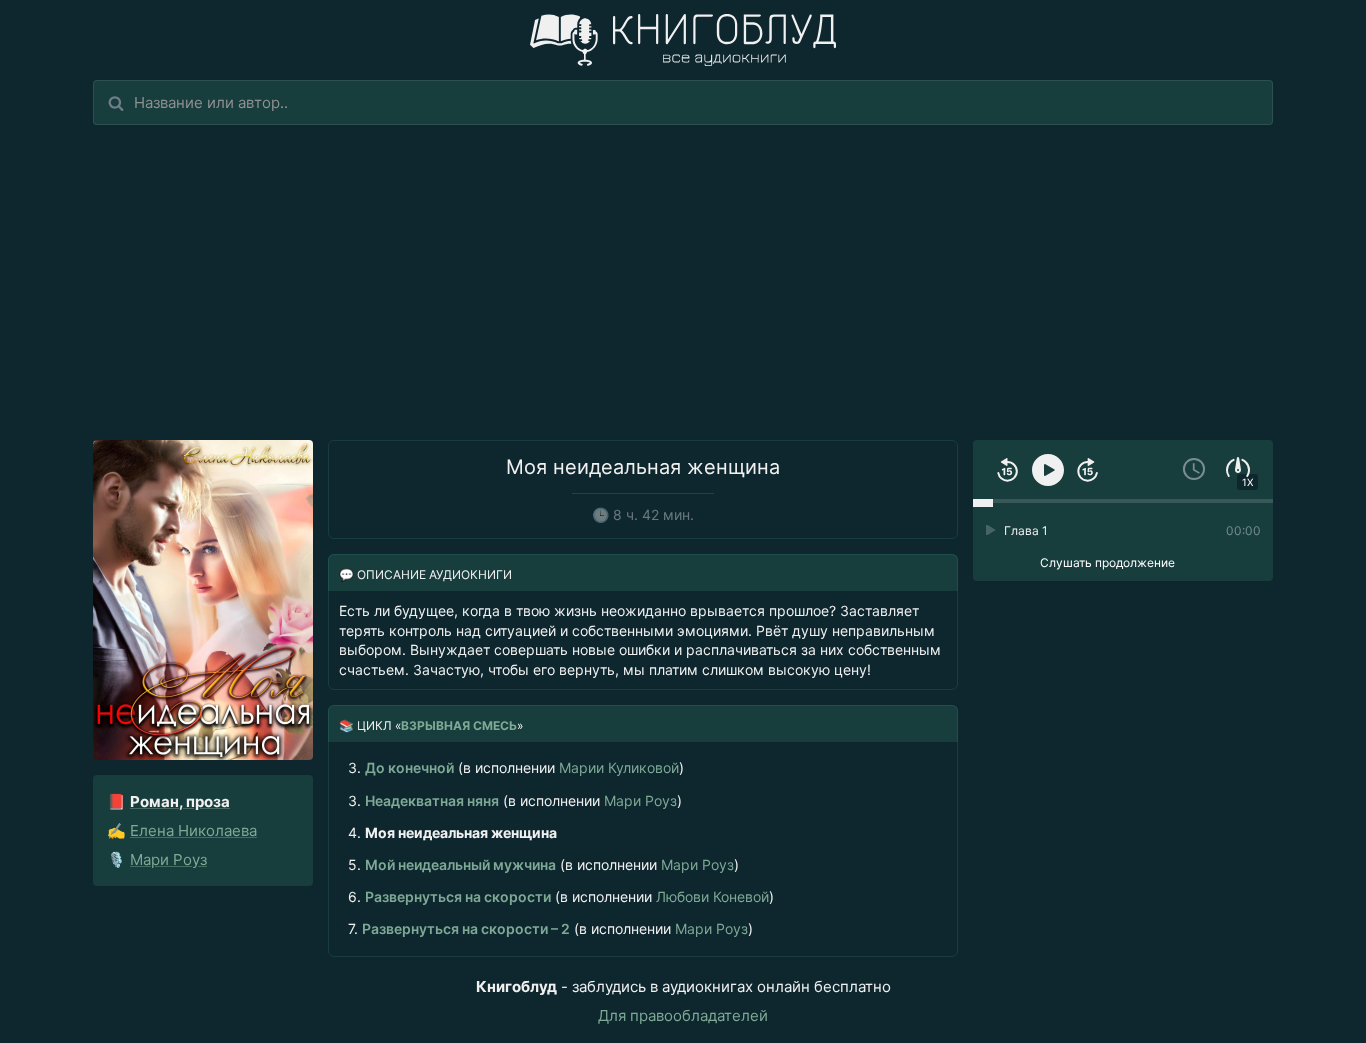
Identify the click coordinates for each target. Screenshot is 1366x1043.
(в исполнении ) (516, 767)
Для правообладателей (683, 1015)
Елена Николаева (193, 830)
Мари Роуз (168, 859)
